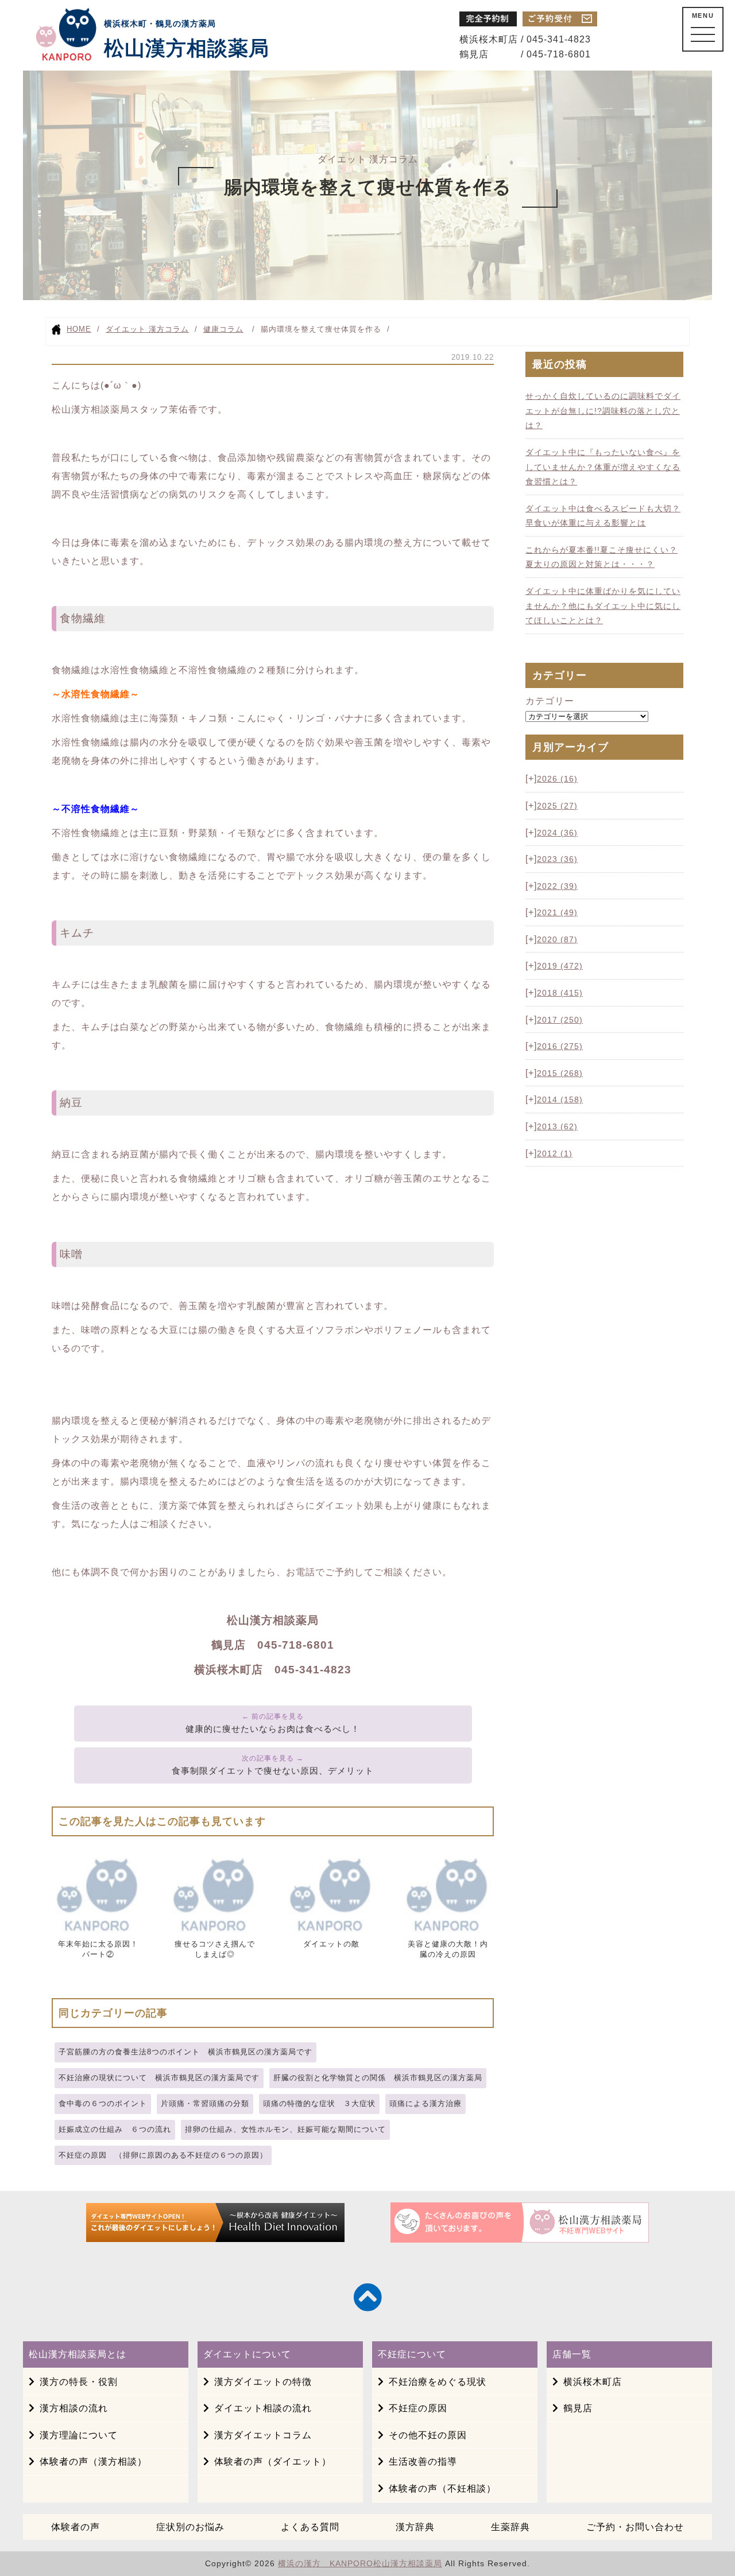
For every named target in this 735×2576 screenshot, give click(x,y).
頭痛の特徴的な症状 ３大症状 (319, 2103)
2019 (560, 966)
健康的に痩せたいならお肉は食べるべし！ (273, 1729)
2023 (557, 859)
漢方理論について (79, 2435)
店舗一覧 (572, 2354)
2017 (560, 1020)
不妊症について (412, 2354)
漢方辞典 (415, 2527)
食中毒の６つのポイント (103, 2103)
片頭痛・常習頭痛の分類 (205, 2103)
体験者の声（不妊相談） (442, 2488)
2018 (560, 993)
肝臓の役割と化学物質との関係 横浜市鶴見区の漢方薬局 (378, 2078)
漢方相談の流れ (74, 2408)
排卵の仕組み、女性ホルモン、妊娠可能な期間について (285, 2129)
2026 (557, 779)
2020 (557, 939)
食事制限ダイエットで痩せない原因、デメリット (273, 1771)
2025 (557, 806)
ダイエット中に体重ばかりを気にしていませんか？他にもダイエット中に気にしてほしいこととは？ (603, 606)
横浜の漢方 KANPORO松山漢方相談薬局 (360, 2563)
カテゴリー (550, 701)
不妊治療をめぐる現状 (438, 2382)
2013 (557, 1126)
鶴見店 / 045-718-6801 (525, 54)
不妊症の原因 (418, 2408)
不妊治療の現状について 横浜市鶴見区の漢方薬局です (159, 2078)
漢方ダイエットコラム (263, 2435)
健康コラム (223, 329)
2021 (557, 912)
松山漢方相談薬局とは (78, 2354)
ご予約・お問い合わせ (635, 2527)
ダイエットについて (247, 2354)
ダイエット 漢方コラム (147, 329)
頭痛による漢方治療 (425, 2103)
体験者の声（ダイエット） (273, 2462)
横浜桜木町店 (593, 2382)
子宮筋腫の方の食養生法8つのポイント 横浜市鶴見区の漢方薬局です (185, 2052)
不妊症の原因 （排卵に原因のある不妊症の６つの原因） (163, 2155)
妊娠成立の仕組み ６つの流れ (115, 2129)
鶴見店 (578, 2408)
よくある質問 (310, 2527)
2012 (555, 1153)
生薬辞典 (510, 2527)
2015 (560, 1073)
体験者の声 (76, 2527)
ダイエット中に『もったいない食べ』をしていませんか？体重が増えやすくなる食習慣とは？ (603, 467)
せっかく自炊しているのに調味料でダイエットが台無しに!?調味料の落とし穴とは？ (603, 411)
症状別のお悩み (190, 2527)
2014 (560, 1099)
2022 (557, 886)
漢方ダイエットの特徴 (263, 2382)
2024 (557, 833)
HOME (79, 329)
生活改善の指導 (423, 2462)
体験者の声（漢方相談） (93, 2462)
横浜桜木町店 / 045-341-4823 (525, 39)
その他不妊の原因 (428, 2435)
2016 (560, 1046)
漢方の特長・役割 (79, 2382)
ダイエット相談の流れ (263, 2408)
